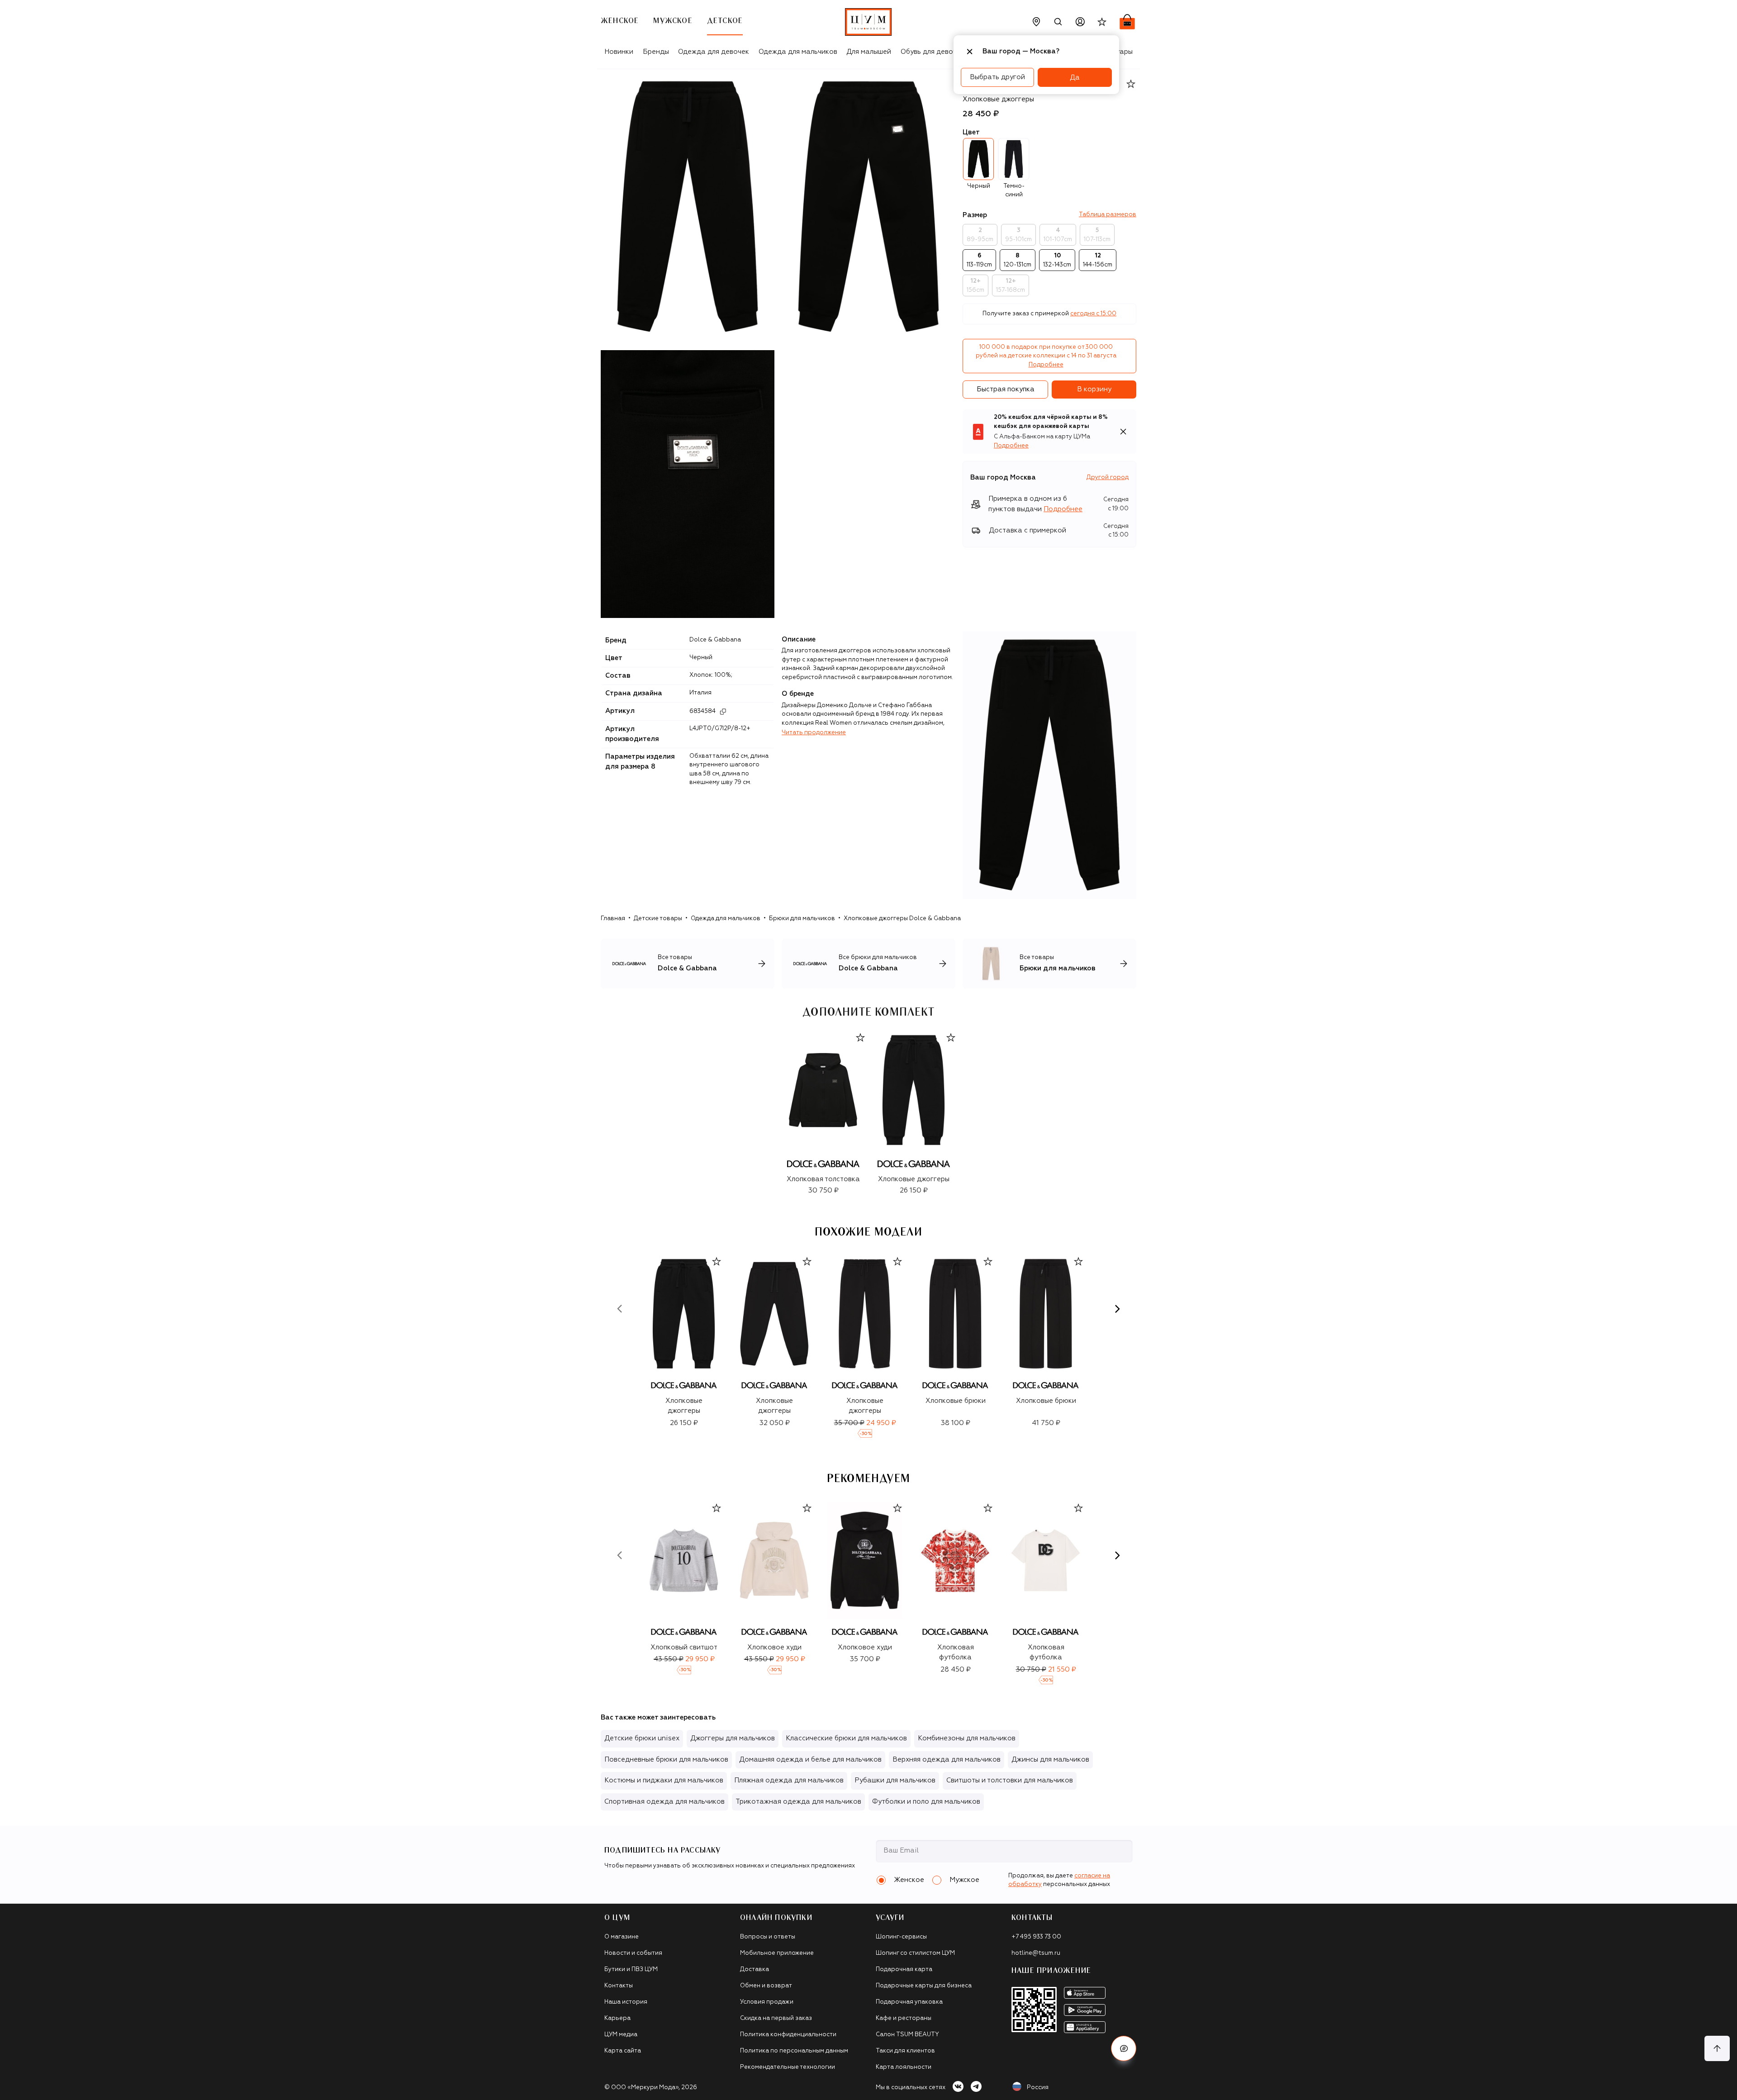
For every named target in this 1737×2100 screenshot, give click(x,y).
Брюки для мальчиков (802, 919)
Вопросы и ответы (768, 1937)
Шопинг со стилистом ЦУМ (915, 1953)
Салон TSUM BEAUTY (907, 2035)
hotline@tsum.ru (1036, 1953)
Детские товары (658, 919)
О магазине (622, 1937)
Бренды (656, 52)
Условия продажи (767, 2002)
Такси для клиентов (905, 2051)
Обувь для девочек (933, 52)
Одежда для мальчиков (798, 52)
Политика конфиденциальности (788, 2035)
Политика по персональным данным (794, 2051)
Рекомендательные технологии (788, 2067)
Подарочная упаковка (909, 2002)
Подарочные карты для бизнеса (924, 1986)
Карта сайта (623, 2051)
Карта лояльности (904, 2067)
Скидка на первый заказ (776, 2018)
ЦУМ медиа (621, 2035)
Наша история (626, 2002)
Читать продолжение (814, 733)
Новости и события (633, 1953)
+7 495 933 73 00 (1036, 1937)
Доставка (755, 1969)
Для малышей (869, 52)
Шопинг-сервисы (901, 1937)
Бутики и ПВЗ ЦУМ (631, 1969)
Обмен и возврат (766, 1986)
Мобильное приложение (777, 1953)
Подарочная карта (904, 1969)
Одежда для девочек (714, 52)
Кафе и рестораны (904, 2018)
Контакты (619, 1986)
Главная (613, 919)
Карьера (617, 2018)
